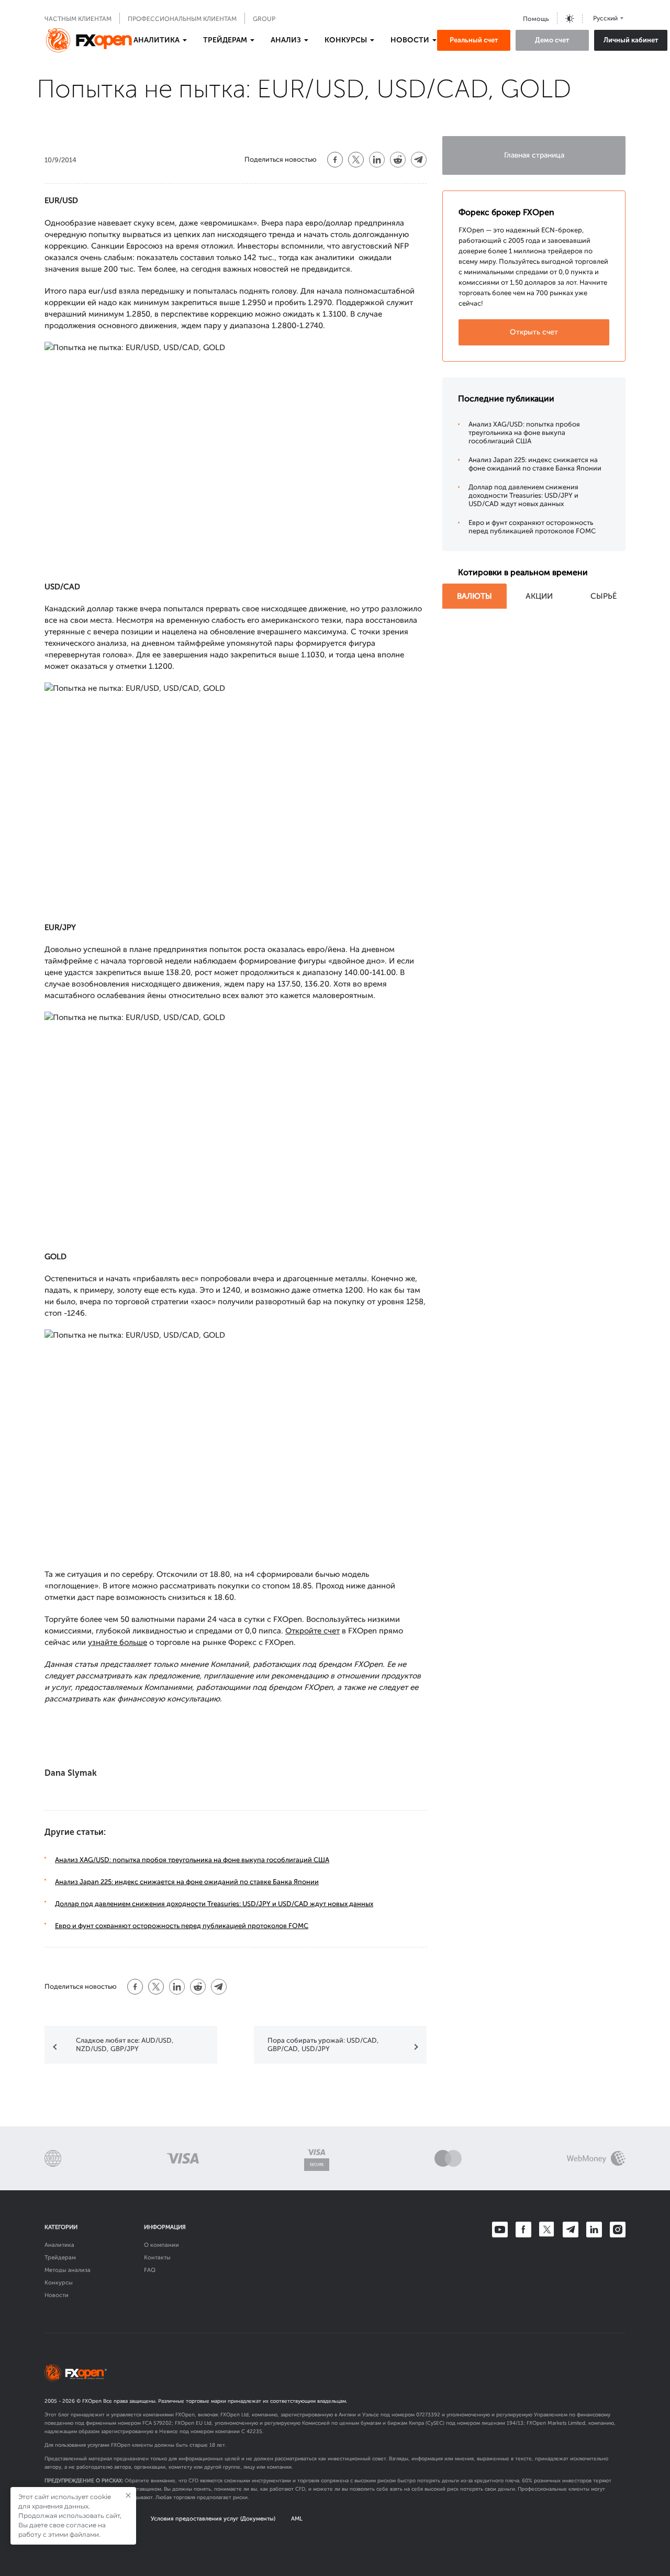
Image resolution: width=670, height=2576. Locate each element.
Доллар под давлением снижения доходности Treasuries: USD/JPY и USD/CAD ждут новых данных (214, 1904)
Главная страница (534, 155)
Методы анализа (68, 2270)
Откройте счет (312, 1631)
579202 (163, 2423)
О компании (161, 2245)
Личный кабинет (631, 40)
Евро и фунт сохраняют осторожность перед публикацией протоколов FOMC (182, 1926)
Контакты (157, 2258)
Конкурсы (59, 2283)
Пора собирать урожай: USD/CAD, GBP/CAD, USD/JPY (323, 2045)
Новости (57, 2295)
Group (264, 19)
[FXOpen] (89, 40)
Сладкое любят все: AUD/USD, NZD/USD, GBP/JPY (125, 2045)
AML (297, 2519)
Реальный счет (474, 40)
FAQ (150, 2270)
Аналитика (59, 2245)
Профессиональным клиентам (182, 19)
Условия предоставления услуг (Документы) (213, 2519)
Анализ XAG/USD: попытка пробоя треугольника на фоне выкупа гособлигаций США (192, 1860)
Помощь (536, 19)
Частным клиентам (78, 19)
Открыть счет (534, 332)
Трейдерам (60, 2258)
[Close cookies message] (128, 2495)
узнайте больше (118, 1642)
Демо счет (552, 40)
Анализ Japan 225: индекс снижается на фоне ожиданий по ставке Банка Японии (187, 1882)
